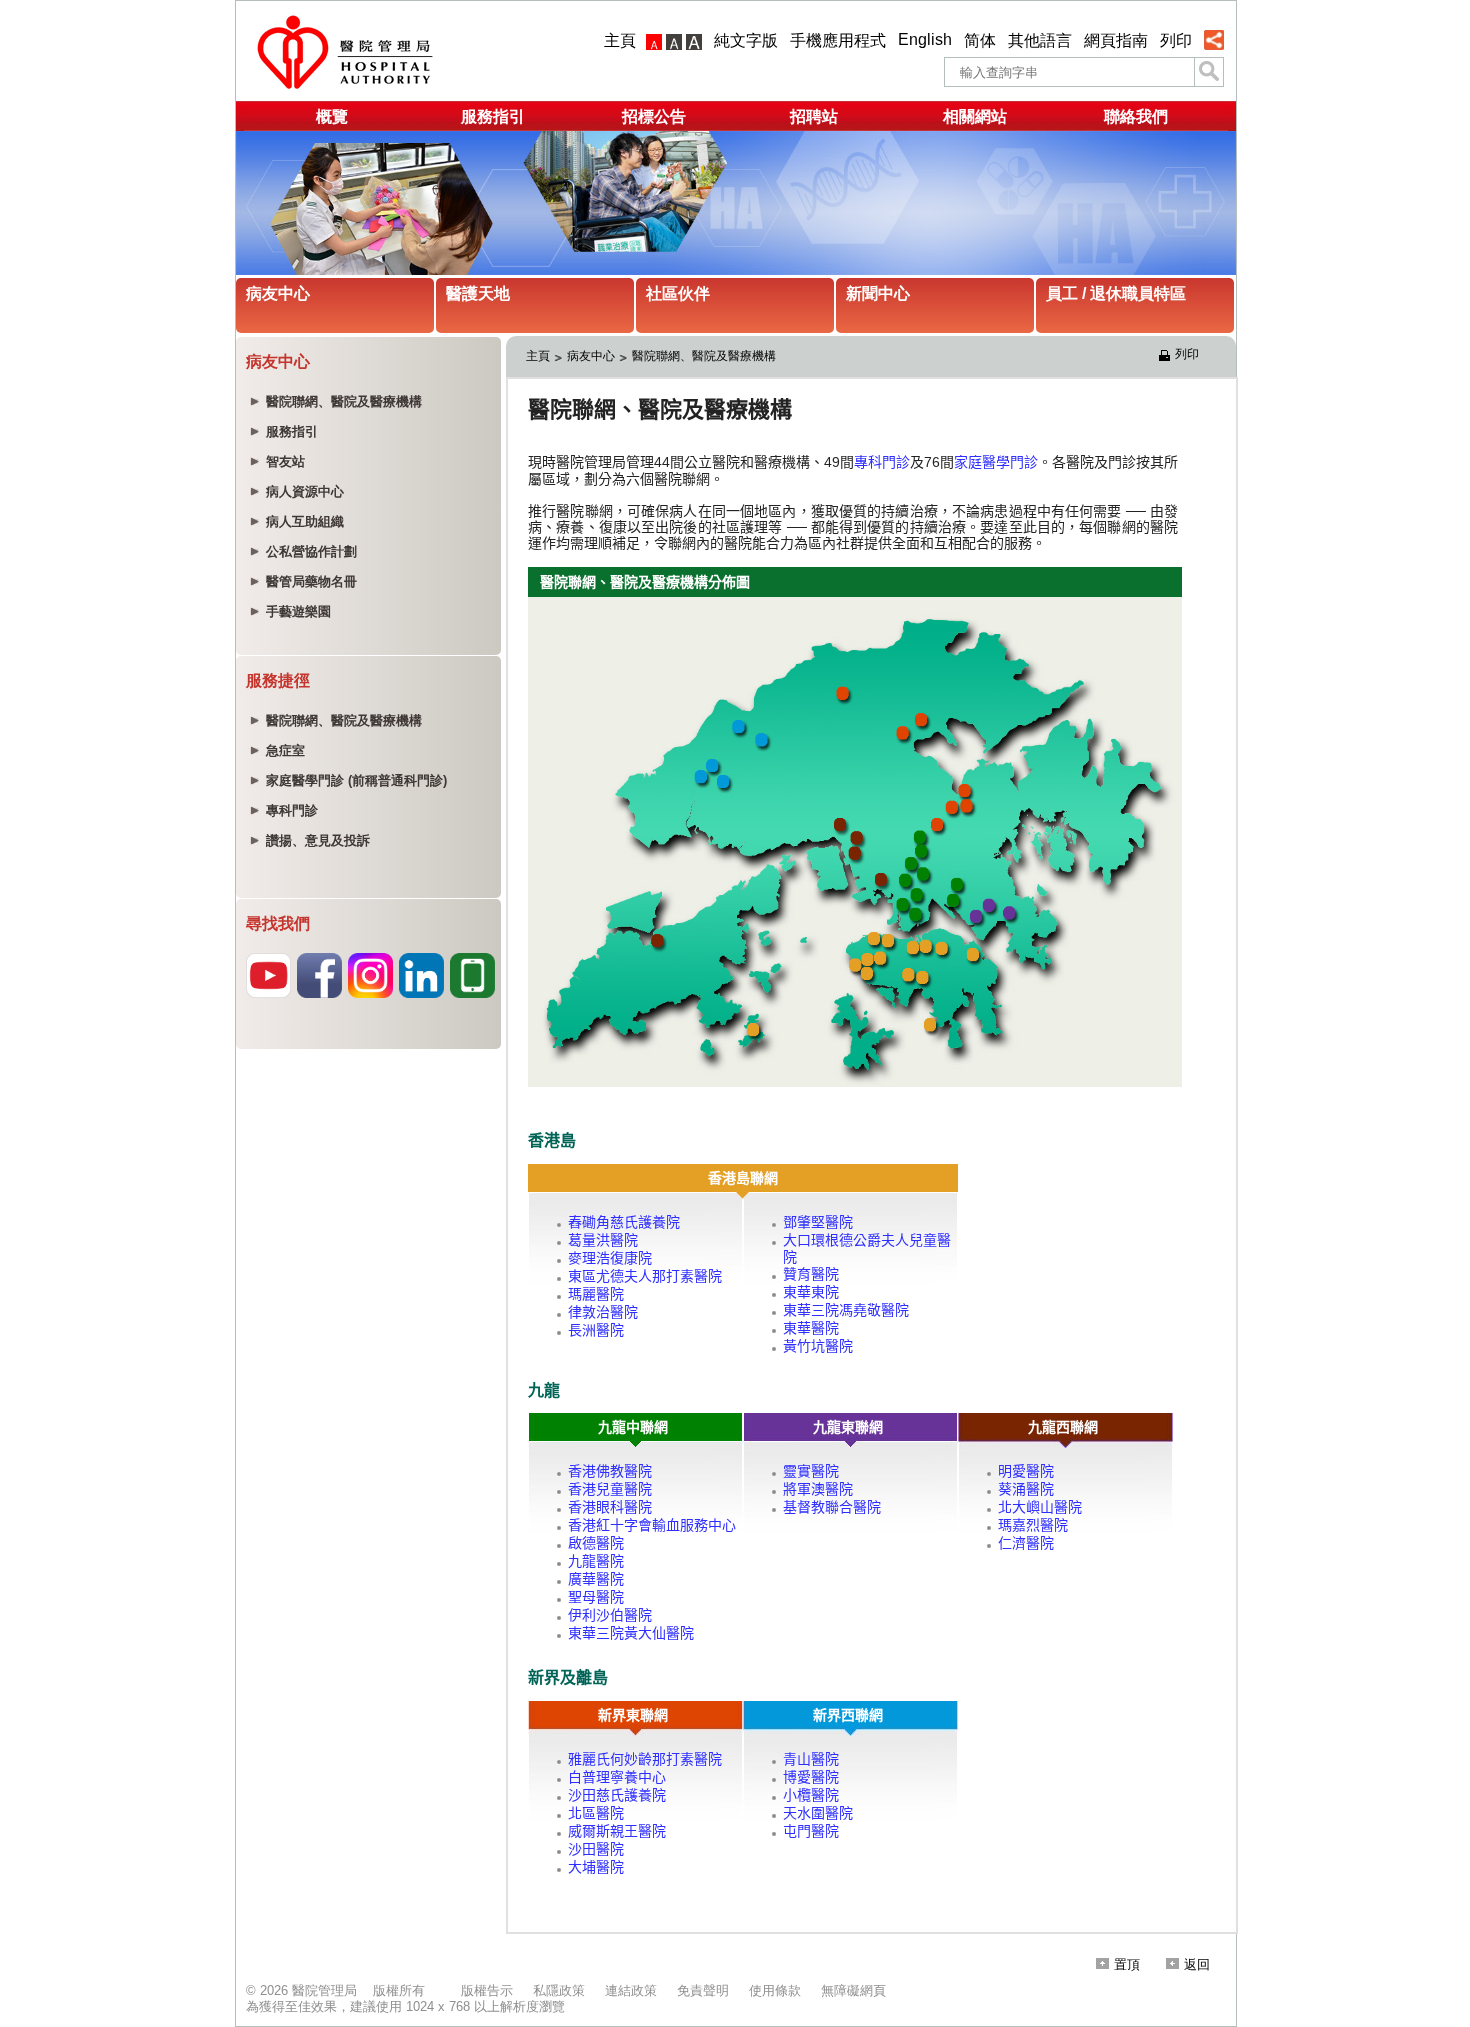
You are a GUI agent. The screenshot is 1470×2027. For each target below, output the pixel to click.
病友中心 (278, 293)
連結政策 (631, 1990)
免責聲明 (703, 1990)
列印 (1176, 40)
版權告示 (487, 1990)
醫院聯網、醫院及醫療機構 (704, 356)
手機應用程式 (838, 40)
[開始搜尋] (1209, 72)
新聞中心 (878, 293)
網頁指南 (1116, 40)
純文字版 (746, 40)
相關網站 (975, 116)
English (925, 39)
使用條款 (775, 1990)
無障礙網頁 (853, 1990)
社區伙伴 (678, 293)
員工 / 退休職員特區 (1116, 293)
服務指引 (493, 116)
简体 (980, 40)
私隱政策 (559, 1990)
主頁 (620, 40)
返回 (1197, 1964)
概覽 (332, 116)
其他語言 (1040, 40)
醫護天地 (478, 293)
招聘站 (814, 116)
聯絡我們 (1136, 116)
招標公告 (654, 116)
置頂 (1127, 1964)
